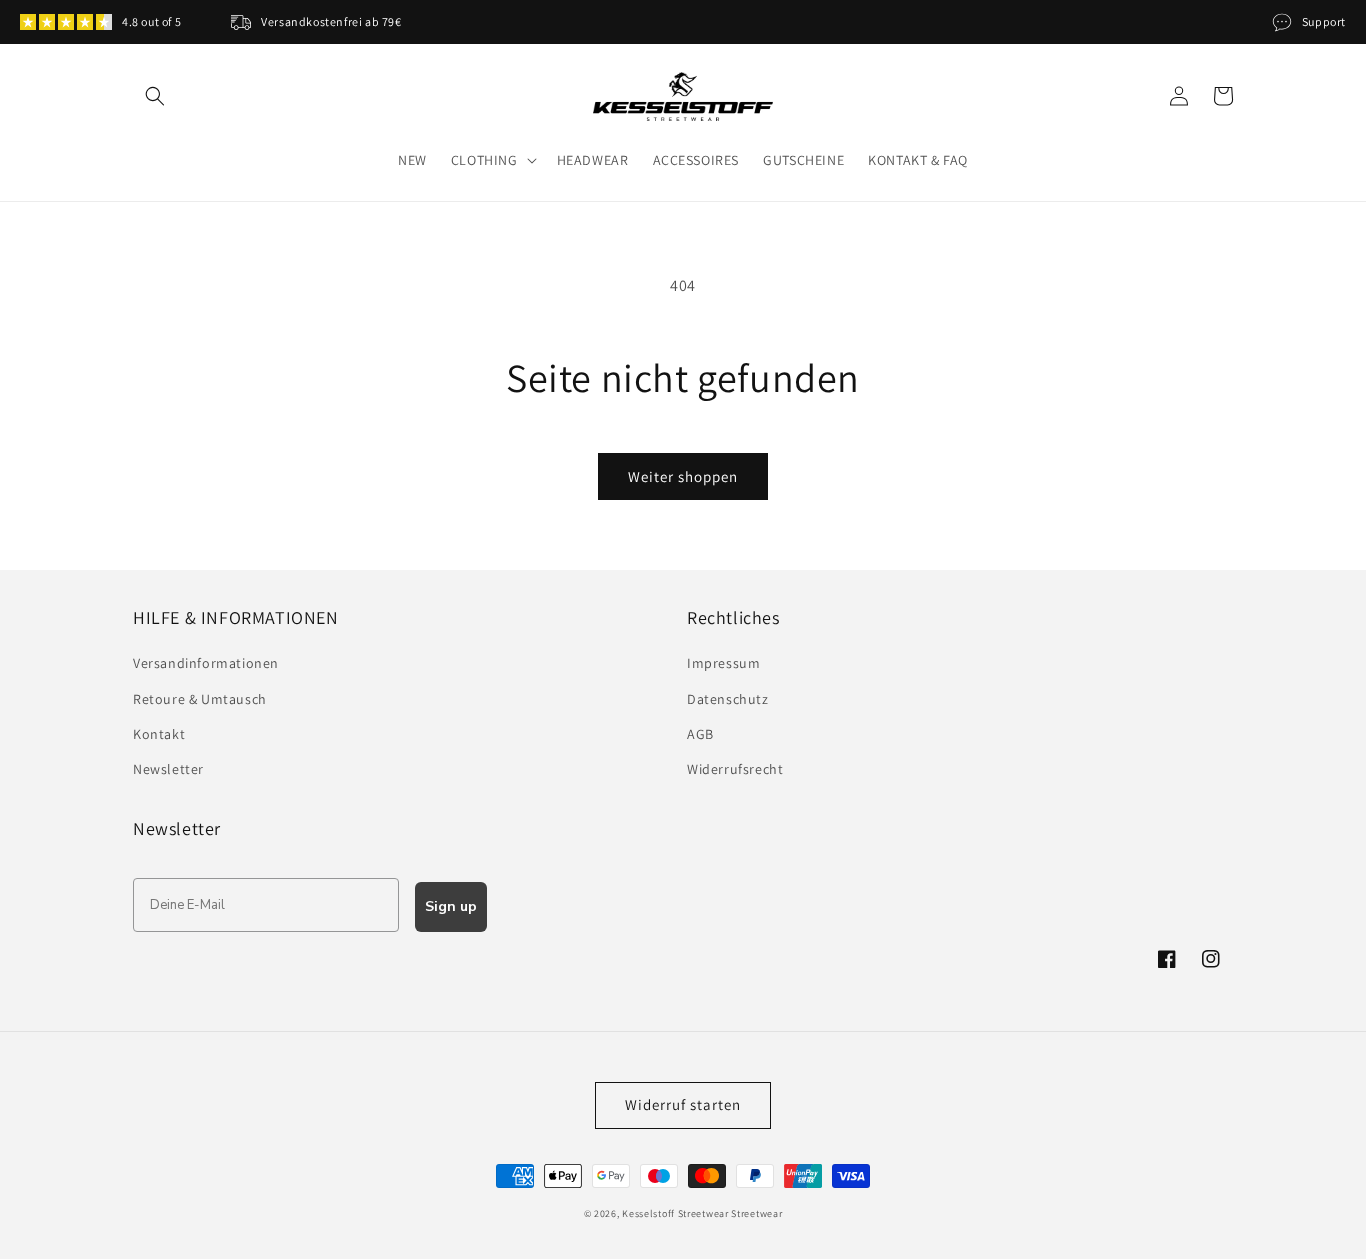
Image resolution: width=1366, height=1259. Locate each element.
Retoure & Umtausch (200, 699)
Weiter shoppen (683, 476)
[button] (155, 96)
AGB (700, 734)
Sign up (451, 906)
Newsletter (168, 769)
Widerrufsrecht (735, 769)
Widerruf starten (683, 1104)
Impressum (723, 663)
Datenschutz (728, 699)
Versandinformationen (206, 663)
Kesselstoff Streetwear (675, 1213)
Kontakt (159, 734)
